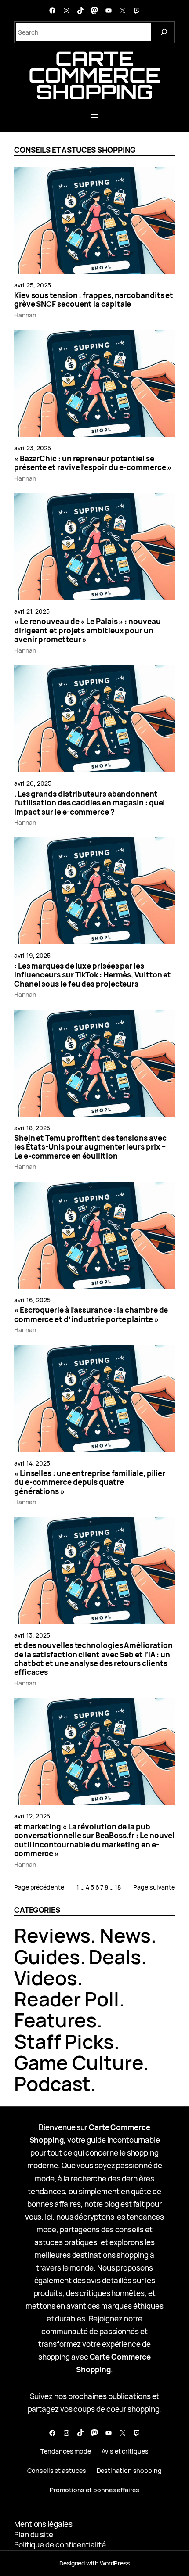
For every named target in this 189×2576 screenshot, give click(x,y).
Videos (46, 1978)
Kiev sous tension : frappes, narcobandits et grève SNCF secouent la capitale (94, 300)
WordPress (115, 2563)
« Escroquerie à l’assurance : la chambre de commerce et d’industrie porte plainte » (91, 1315)
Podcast (52, 2083)
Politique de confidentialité (60, 2545)
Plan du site (34, 2535)
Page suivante (154, 1887)
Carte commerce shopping (94, 75)
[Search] (164, 32)
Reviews (52, 1935)
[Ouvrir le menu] (94, 116)
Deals (115, 1956)
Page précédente (39, 1887)
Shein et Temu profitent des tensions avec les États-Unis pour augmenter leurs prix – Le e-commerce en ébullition (90, 1147)
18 (118, 1887)
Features (55, 2020)
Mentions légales (43, 2524)
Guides (47, 1956)
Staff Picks (64, 2041)
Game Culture (79, 2062)
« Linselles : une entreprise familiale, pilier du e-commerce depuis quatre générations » (90, 1482)
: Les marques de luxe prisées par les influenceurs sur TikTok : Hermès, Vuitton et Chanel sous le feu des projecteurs (93, 975)
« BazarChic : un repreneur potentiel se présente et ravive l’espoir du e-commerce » (93, 463)
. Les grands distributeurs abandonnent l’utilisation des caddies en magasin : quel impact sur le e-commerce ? (89, 803)
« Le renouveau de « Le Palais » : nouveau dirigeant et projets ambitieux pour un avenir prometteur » (87, 631)
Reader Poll (67, 1999)
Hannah (25, 315)
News (125, 1935)
